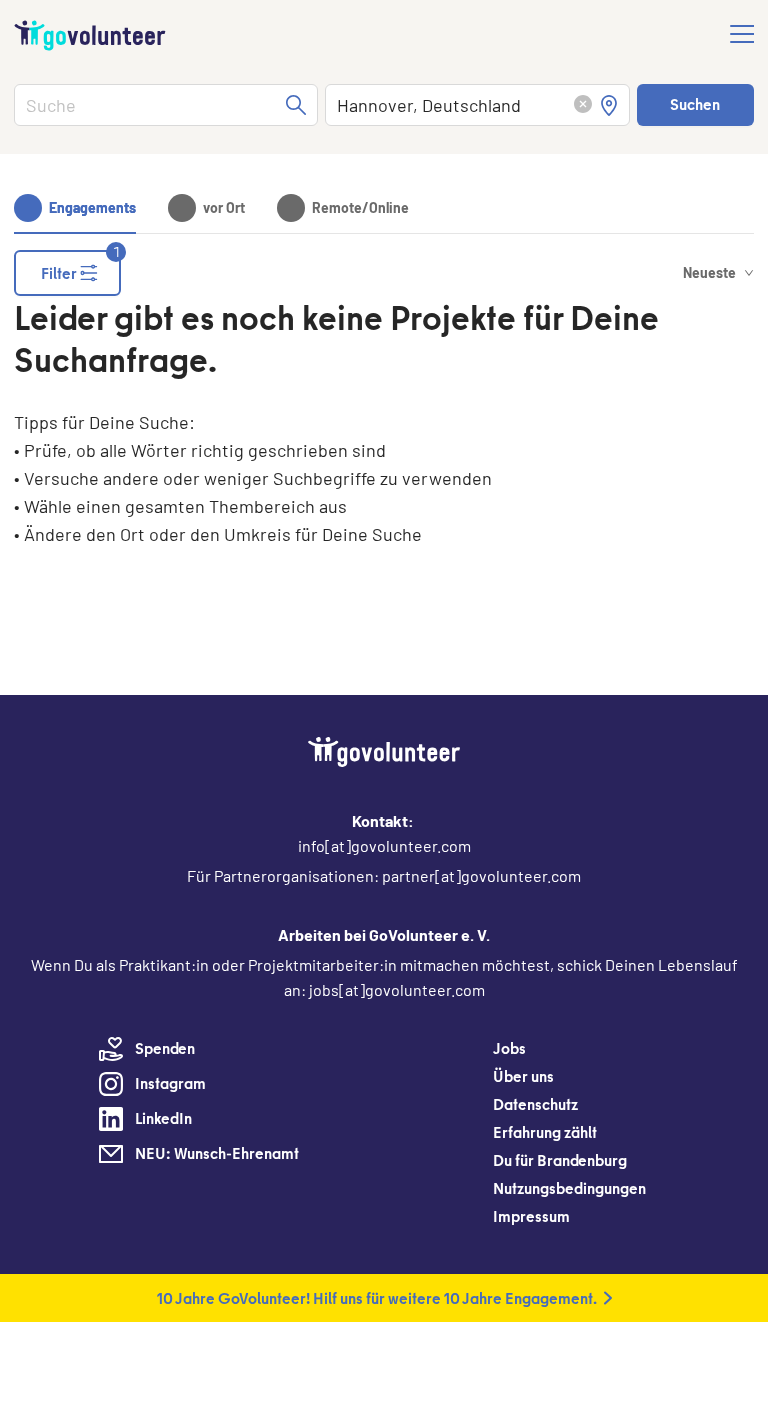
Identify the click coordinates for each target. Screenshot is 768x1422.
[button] (583, 105)
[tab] (75, 208)
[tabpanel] (384, 441)
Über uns (523, 1076)
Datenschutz (535, 1104)
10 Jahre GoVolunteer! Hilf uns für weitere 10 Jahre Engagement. (377, 1298)
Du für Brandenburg (560, 1160)
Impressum (531, 1216)
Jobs (509, 1048)
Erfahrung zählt (545, 1132)
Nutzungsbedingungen (569, 1188)
